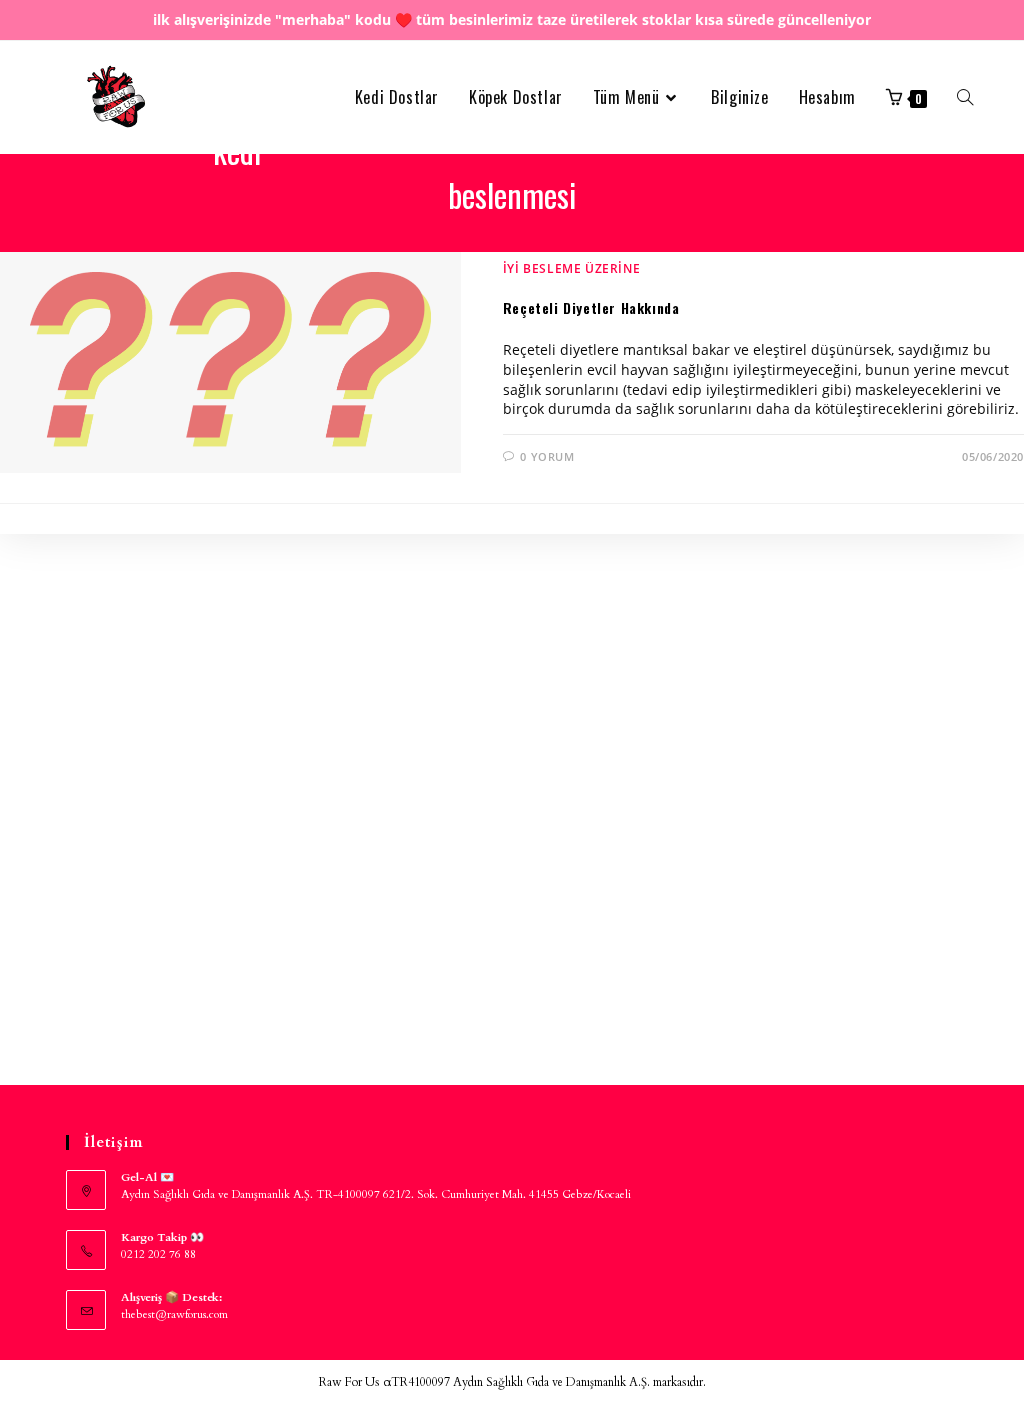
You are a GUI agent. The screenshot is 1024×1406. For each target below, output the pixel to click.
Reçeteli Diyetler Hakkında (591, 307)
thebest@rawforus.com (174, 1314)
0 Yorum (547, 456)
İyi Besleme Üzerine (571, 268)
